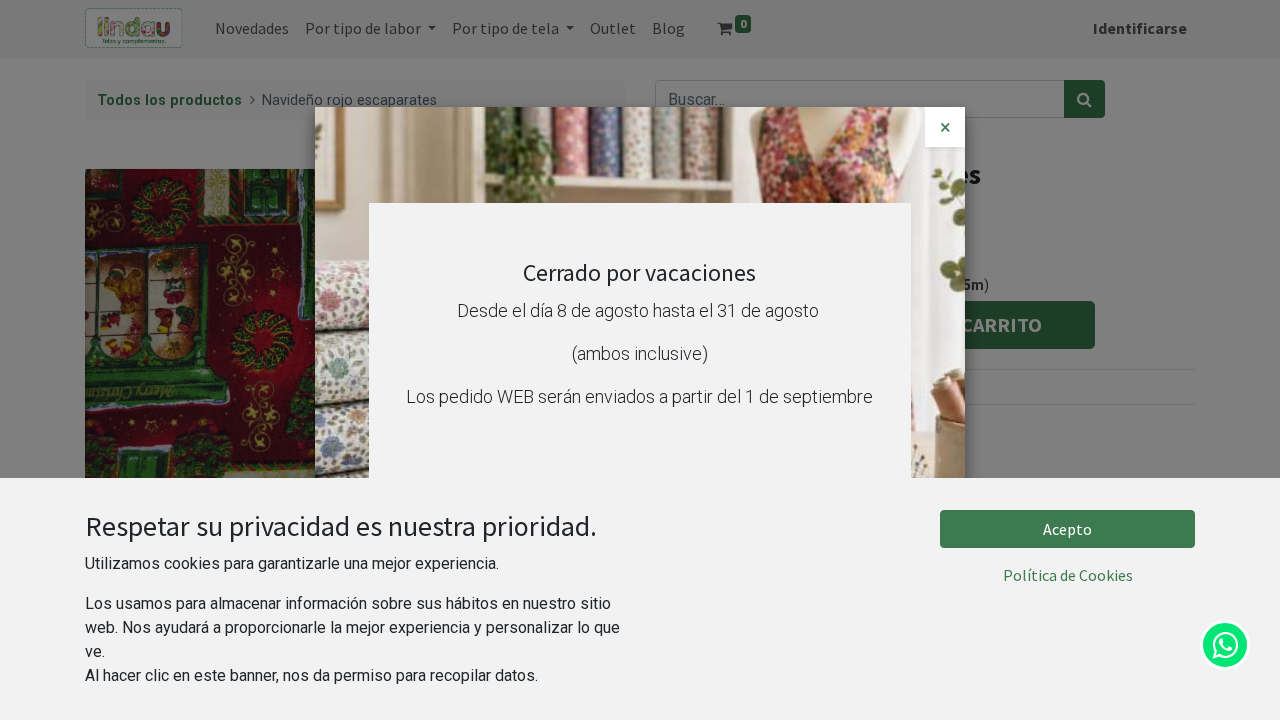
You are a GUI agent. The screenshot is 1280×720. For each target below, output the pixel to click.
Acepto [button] (1067, 529)
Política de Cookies (1068, 575)
